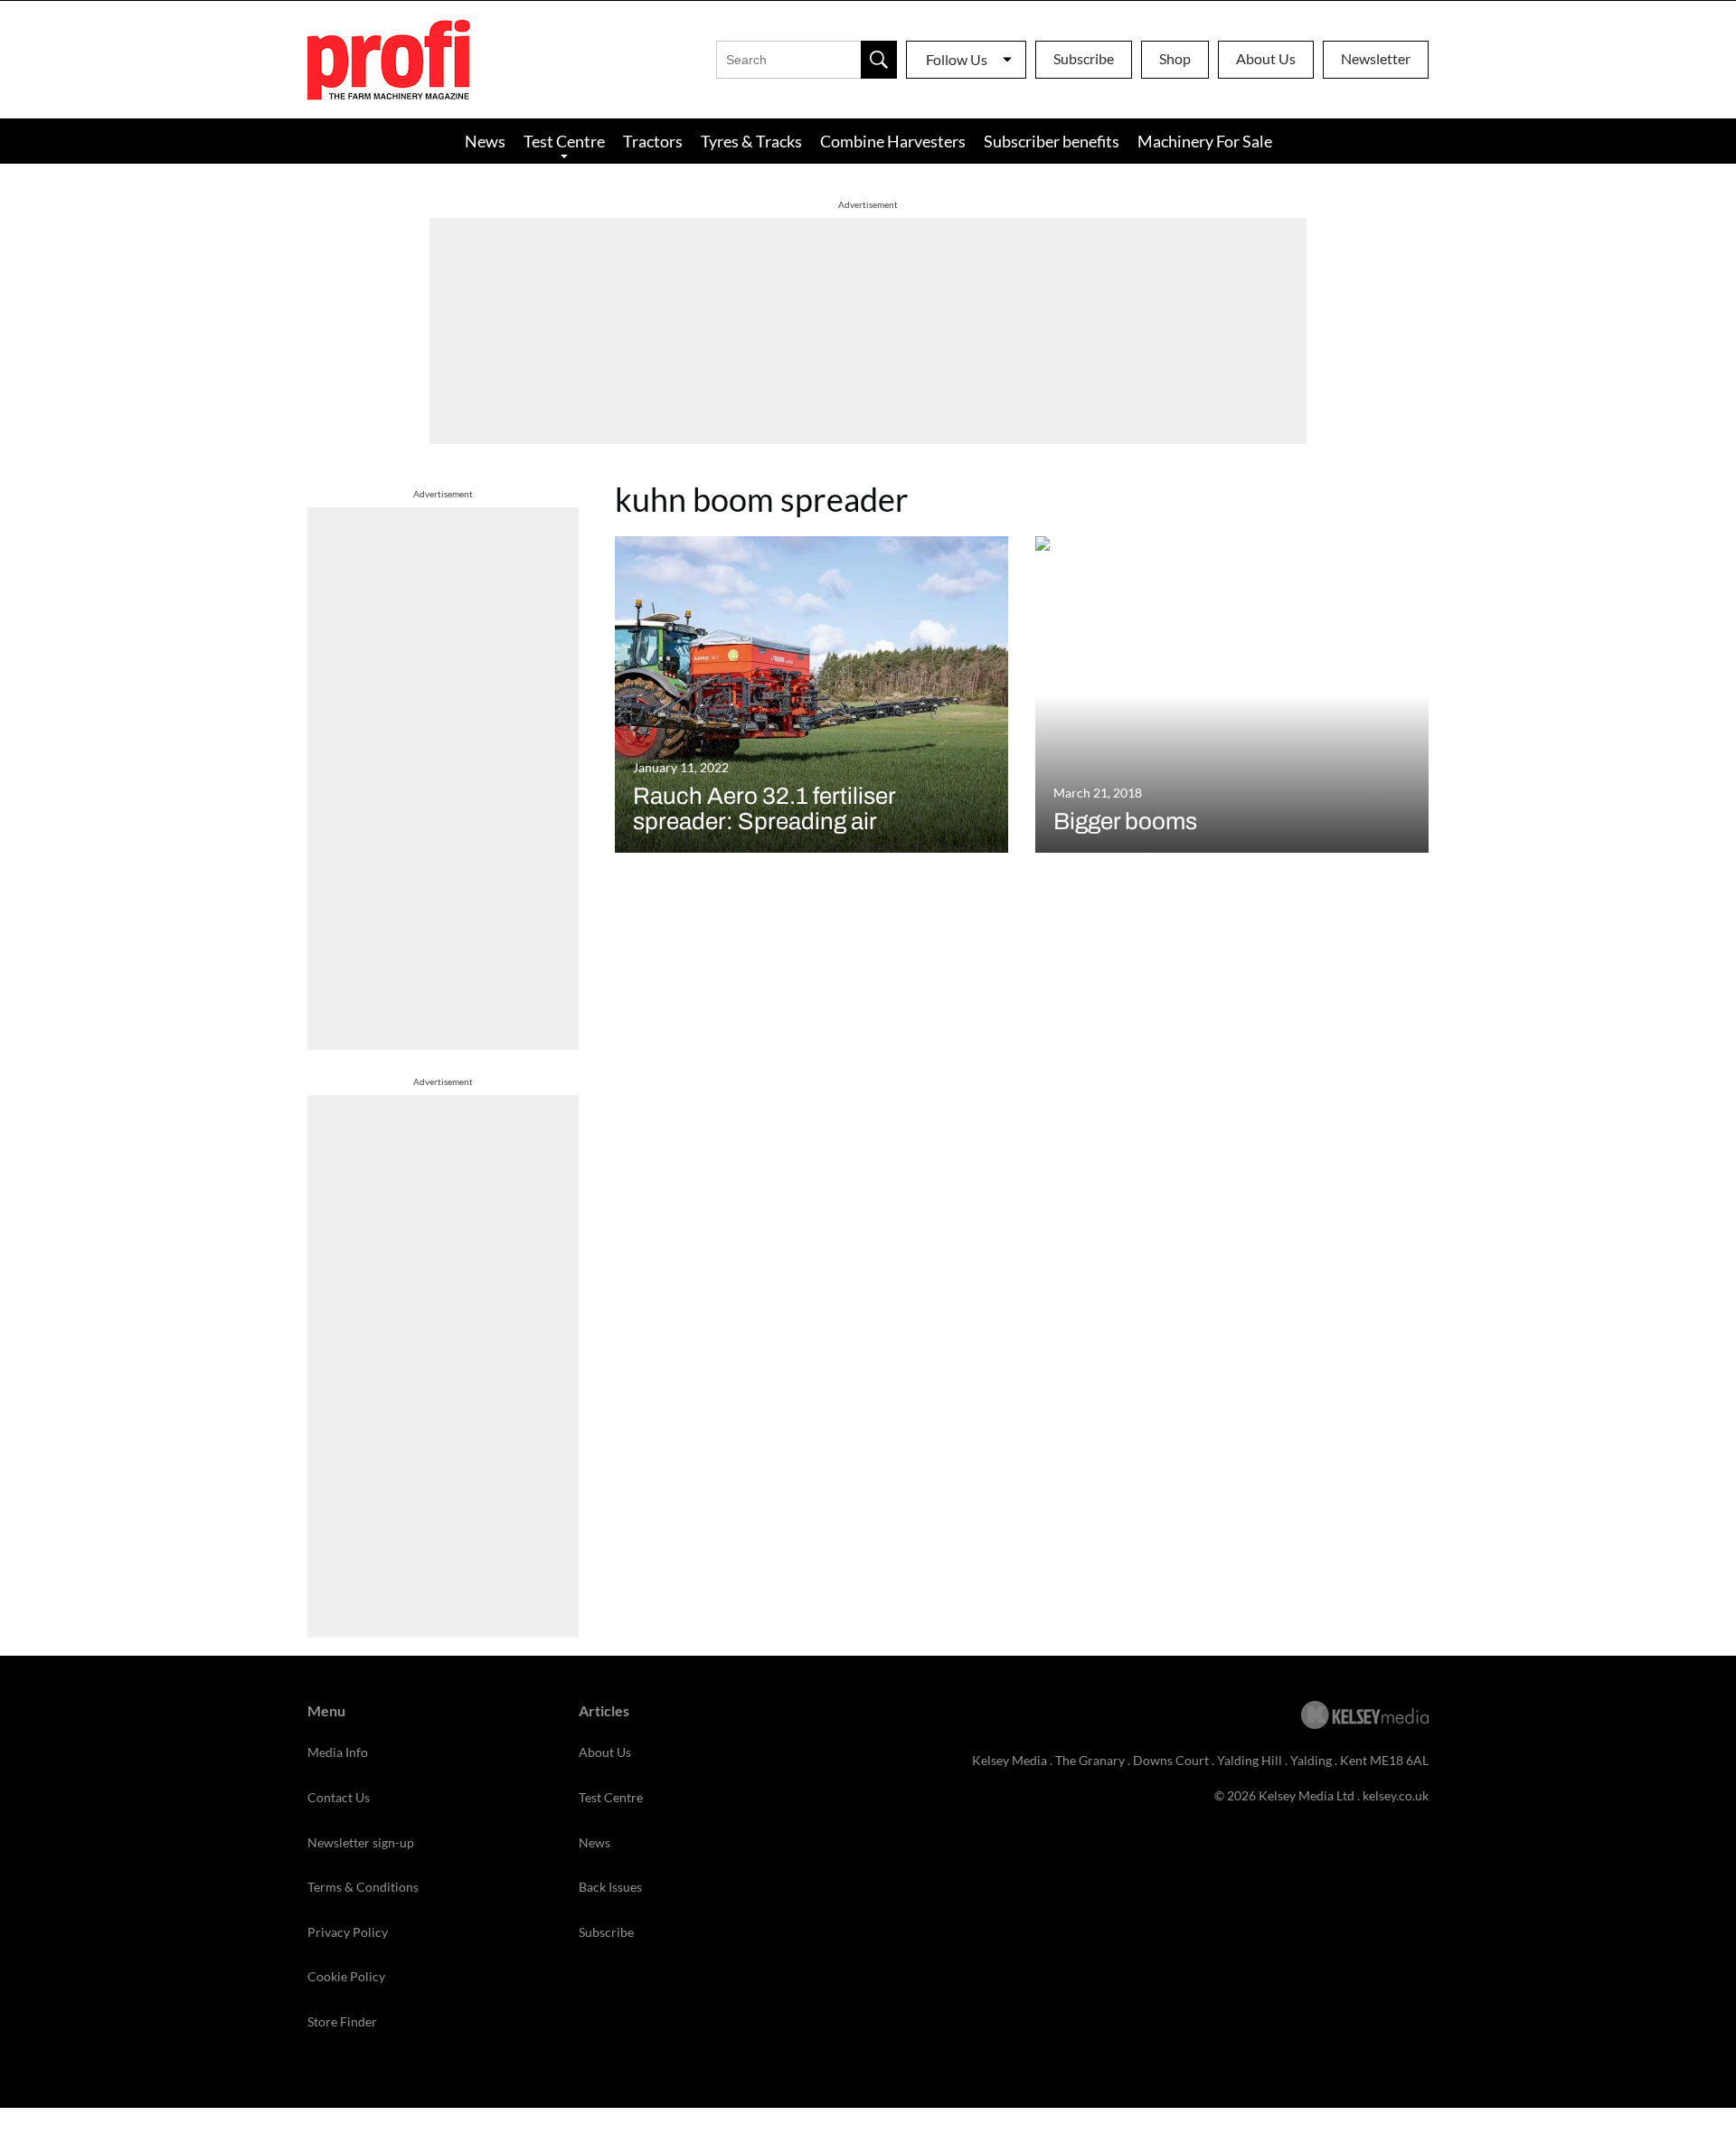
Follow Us (957, 59)
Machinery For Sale (1205, 141)
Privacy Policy (348, 1932)
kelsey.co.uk (1396, 1795)
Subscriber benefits (1052, 141)
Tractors (653, 141)
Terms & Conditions (363, 1887)
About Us (1266, 58)
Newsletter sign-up (361, 1842)
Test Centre (564, 141)
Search (879, 60)
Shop (1175, 58)
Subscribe (1084, 58)
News (485, 141)
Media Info (338, 1752)
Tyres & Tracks (751, 141)
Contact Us (339, 1797)
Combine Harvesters (893, 141)
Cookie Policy (346, 1976)
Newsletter (1376, 58)
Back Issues (610, 1887)
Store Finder (342, 2021)
